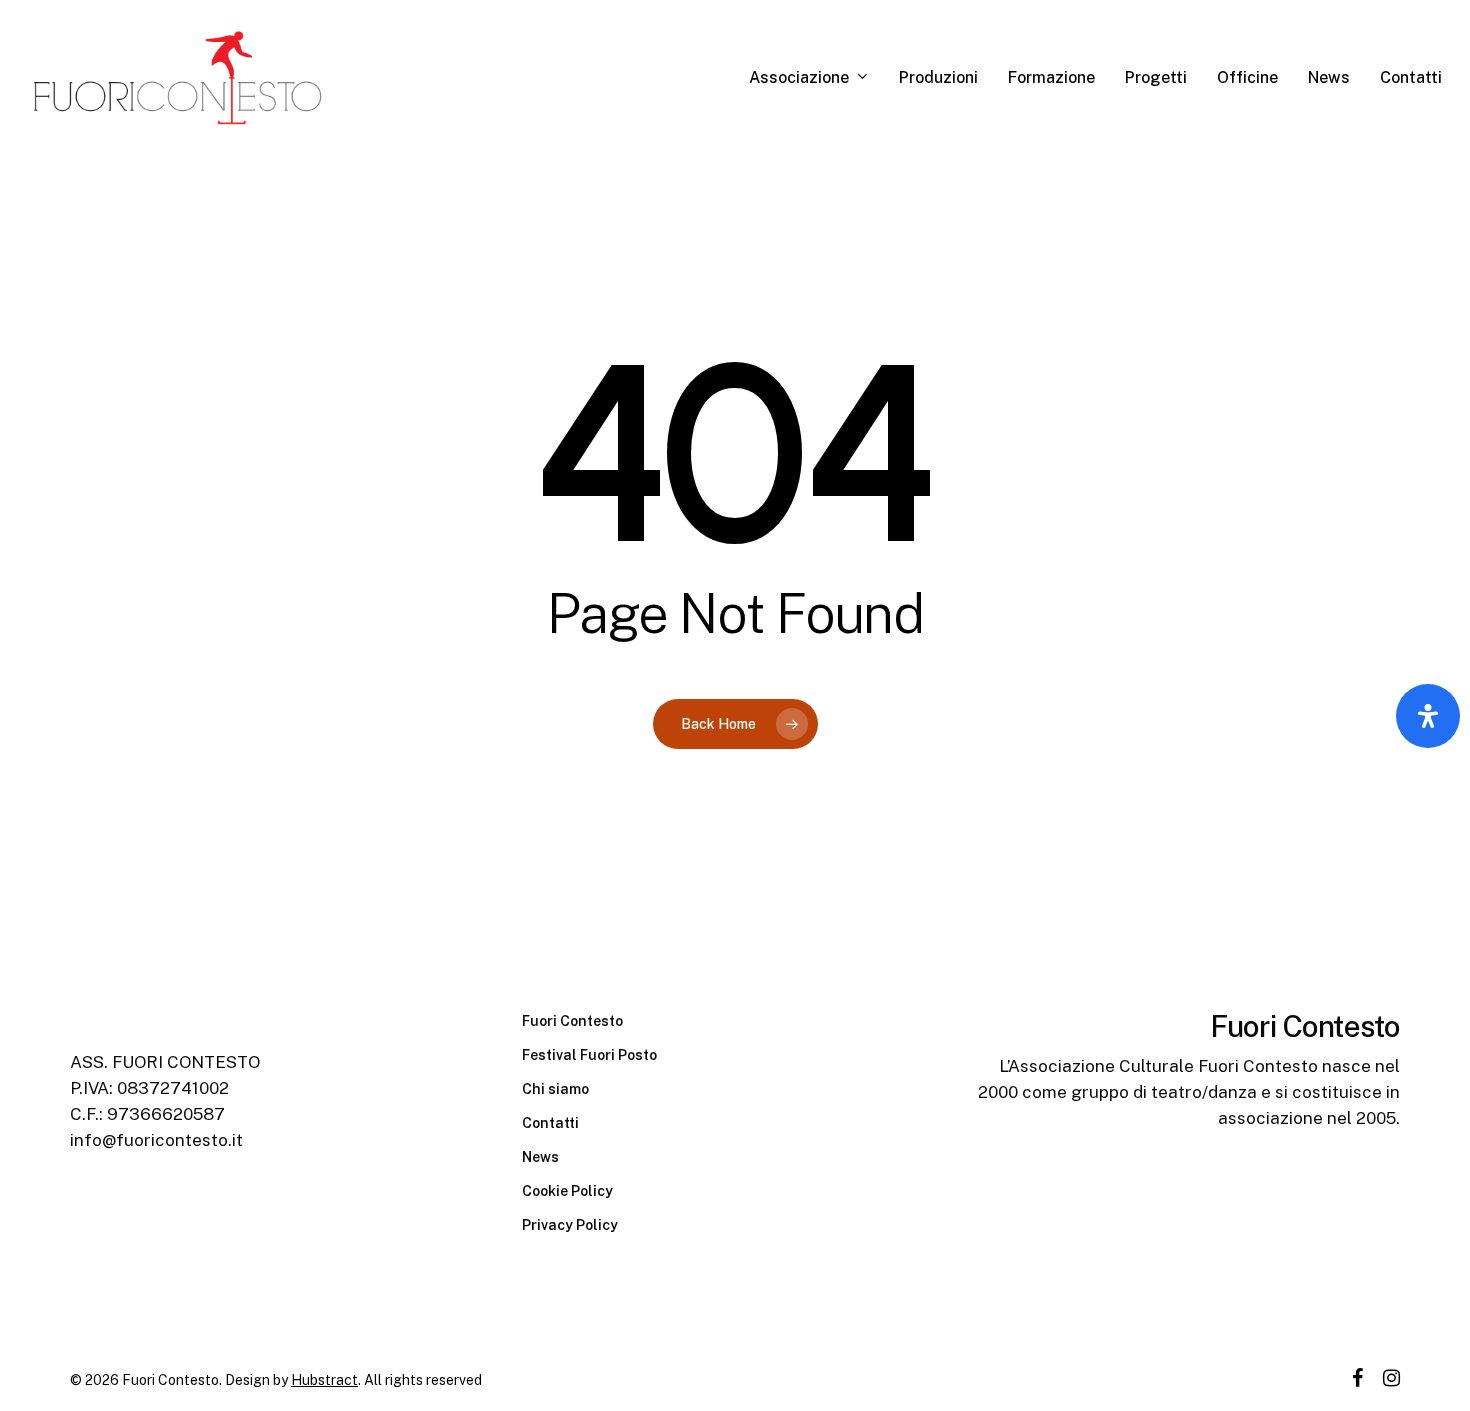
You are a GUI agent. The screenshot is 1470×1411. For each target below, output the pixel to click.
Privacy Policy (570, 1225)
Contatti (550, 1123)
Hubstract (324, 1380)
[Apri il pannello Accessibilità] (1428, 716)
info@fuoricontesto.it (156, 1140)
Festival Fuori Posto (589, 1055)
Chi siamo (555, 1089)
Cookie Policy (567, 1191)
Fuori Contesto (572, 1021)
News (540, 1157)
